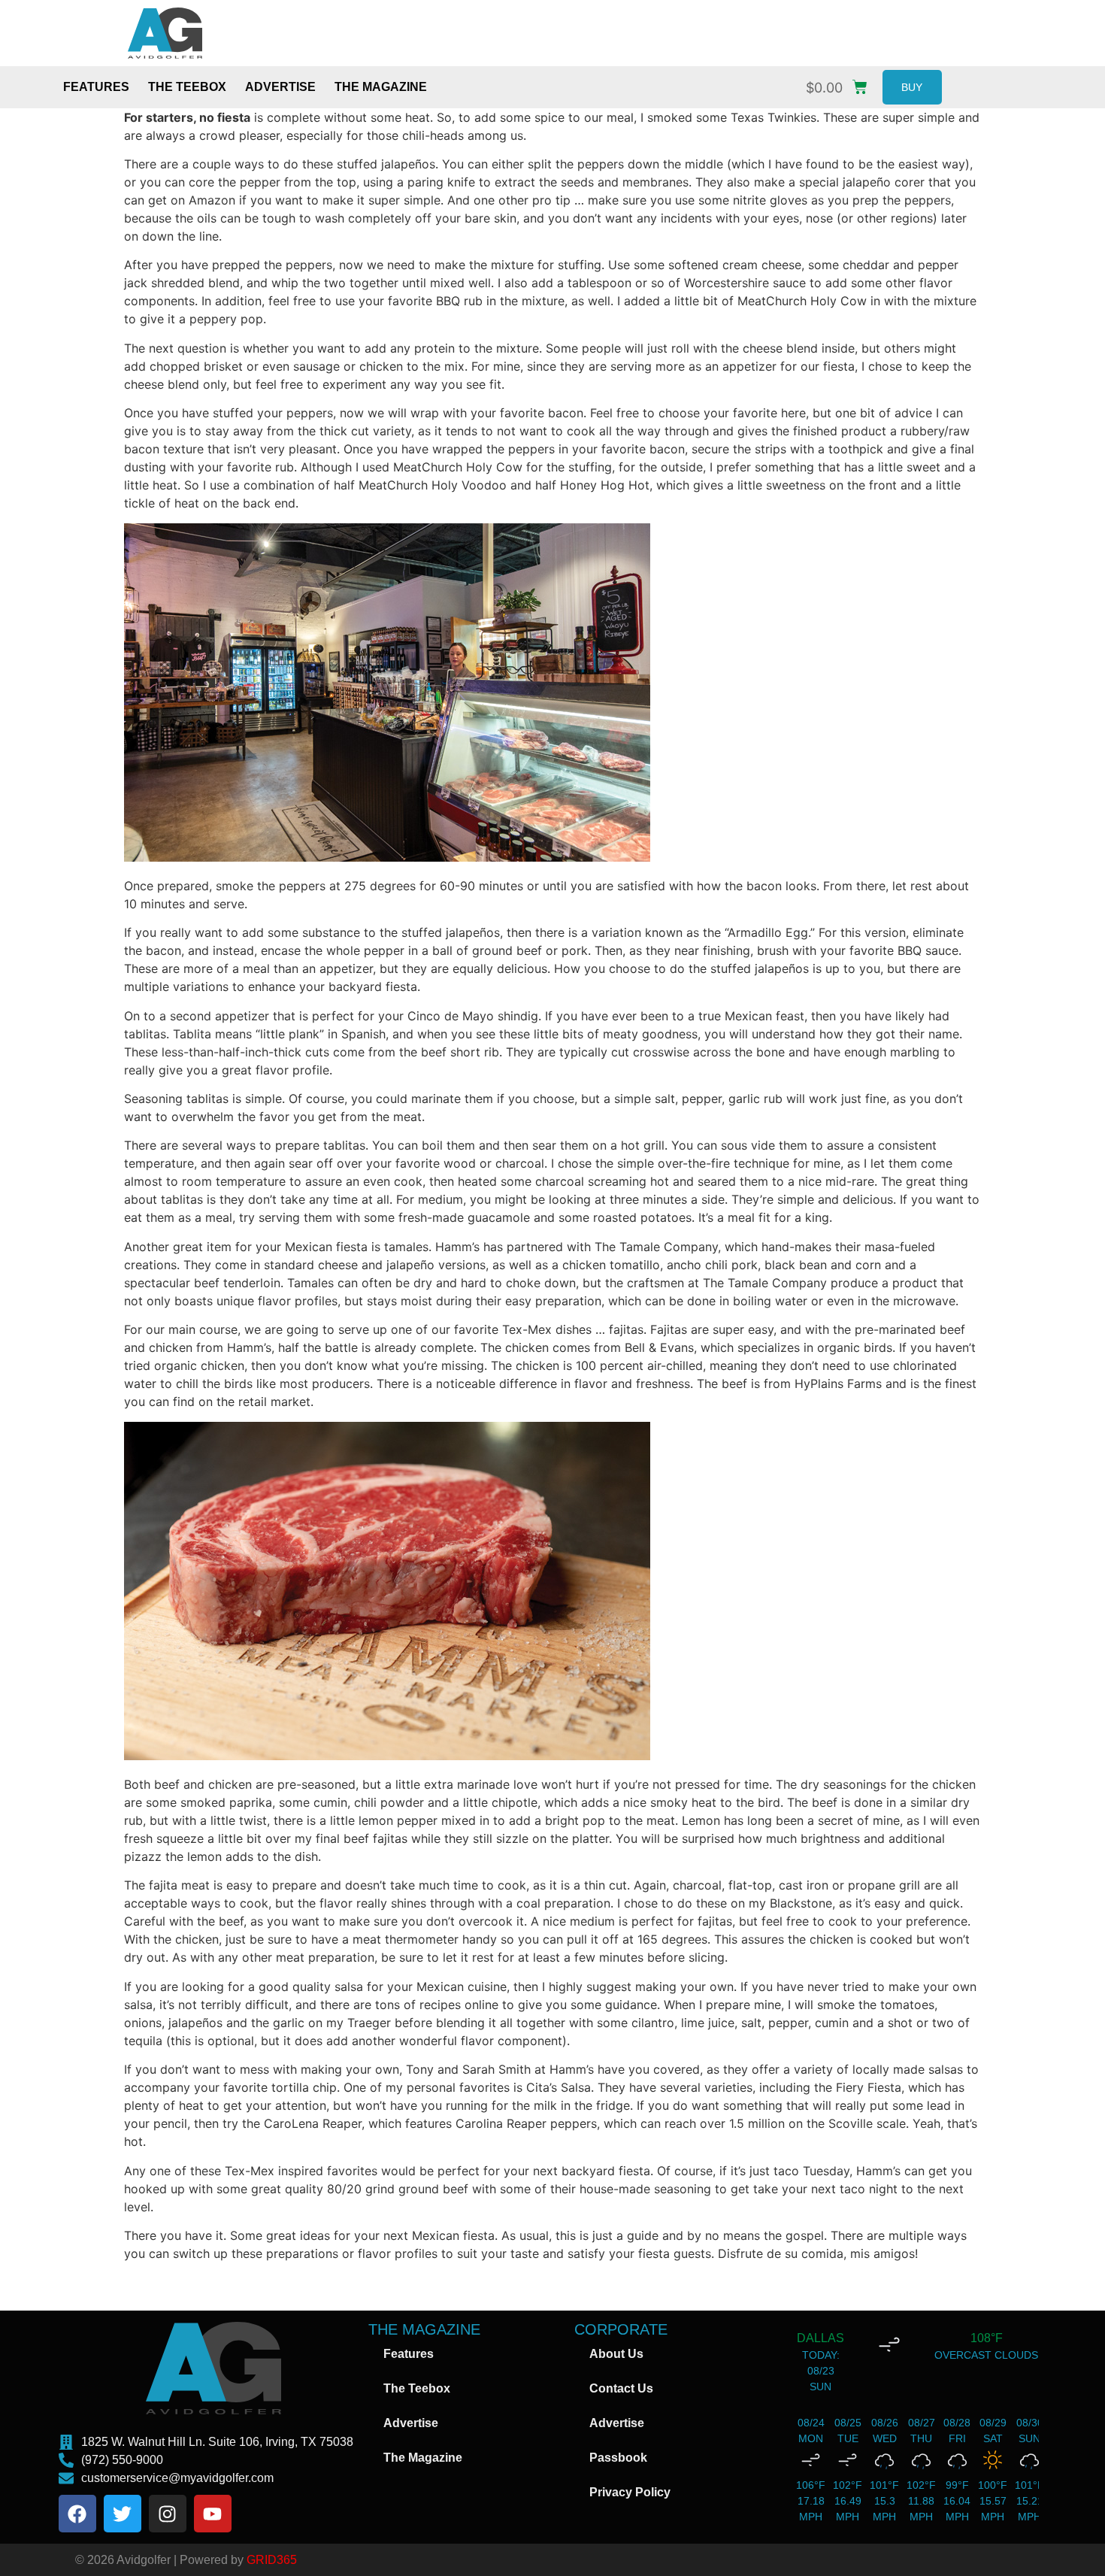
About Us (616, 2354)
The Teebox (187, 87)
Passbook (618, 2458)
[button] (840, 84)
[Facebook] (77, 2514)
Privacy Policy (630, 2492)
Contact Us (621, 2388)
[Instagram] (168, 2514)
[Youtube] (213, 2514)
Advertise (280, 87)
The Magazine (381, 87)
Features (96, 87)
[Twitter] (123, 2514)
